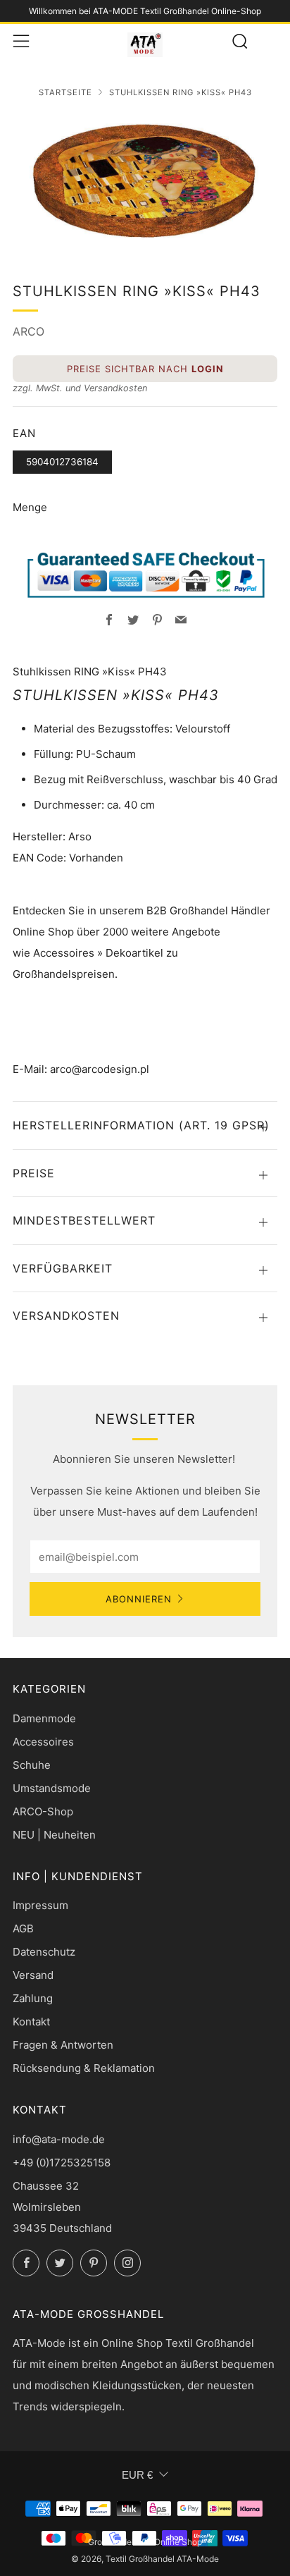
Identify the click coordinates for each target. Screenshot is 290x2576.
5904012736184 (62, 462)
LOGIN (208, 369)
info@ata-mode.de (59, 2139)
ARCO (29, 331)
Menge (30, 507)
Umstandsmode (52, 1788)
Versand (33, 1975)
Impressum (40, 1905)
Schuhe (32, 1765)
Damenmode (44, 1718)
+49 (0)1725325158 (62, 2163)
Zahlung (33, 1998)
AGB (23, 1928)
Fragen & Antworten (63, 2045)
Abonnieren (139, 1599)
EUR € (137, 2475)
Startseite (65, 92)
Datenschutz (44, 1952)
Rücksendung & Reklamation (84, 2068)
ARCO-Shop (43, 1811)
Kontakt (31, 2022)
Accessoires (43, 1742)
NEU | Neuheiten (54, 1835)
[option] (145, 180)
